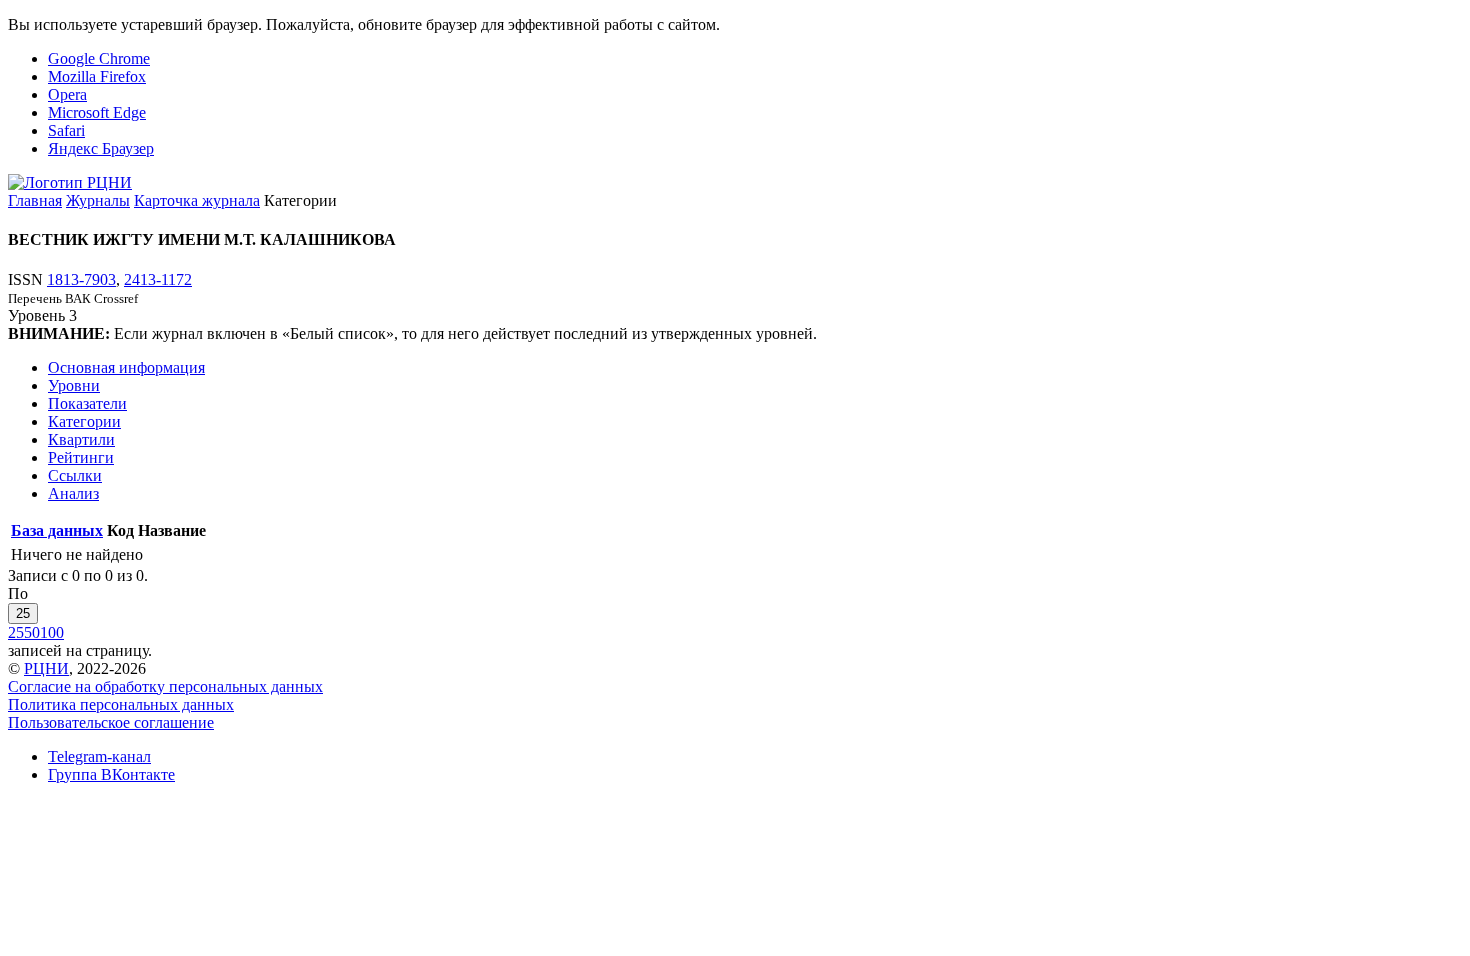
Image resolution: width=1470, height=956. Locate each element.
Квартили (81, 439)
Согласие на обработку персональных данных (165, 686)
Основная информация (126, 367)
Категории (84, 421)
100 (52, 632)
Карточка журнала (197, 200)
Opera (67, 94)
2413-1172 (158, 279)
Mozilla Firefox (97, 76)
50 (32, 632)
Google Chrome (99, 58)
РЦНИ (46, 668)
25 (23, 613)
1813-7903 (81, 279)
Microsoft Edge (97, 112)
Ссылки (75, 475)
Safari (66, 130)
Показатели (87, 403)
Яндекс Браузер (101, 148)
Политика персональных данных (121, 704)
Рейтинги (81, 457)
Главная (35, 200)
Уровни (74, 385)
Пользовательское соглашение (111, 722)
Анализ (73, 493)
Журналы (98, 200)
